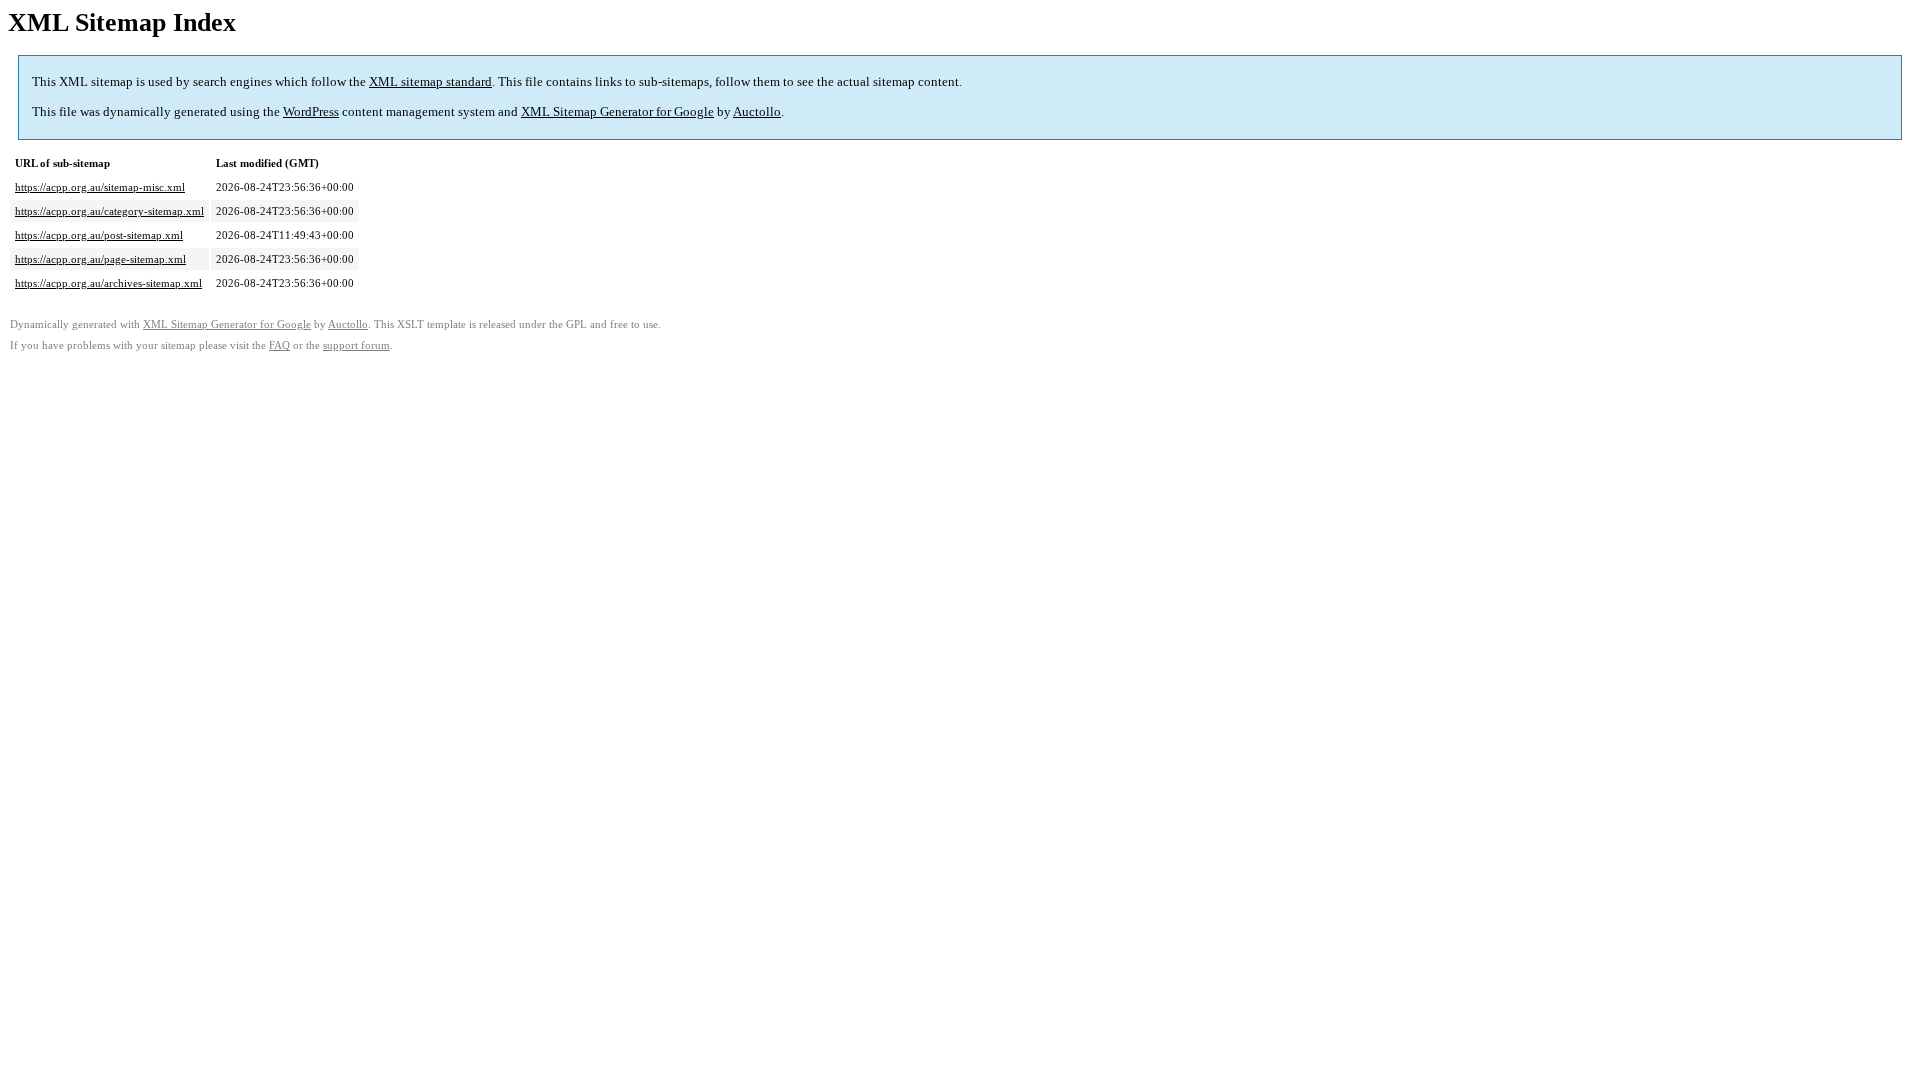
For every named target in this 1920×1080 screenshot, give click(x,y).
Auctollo (757, 111)
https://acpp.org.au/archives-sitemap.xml (108, 283)
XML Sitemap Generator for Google (617, 111)
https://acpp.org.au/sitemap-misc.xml (100, 187)
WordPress (311, 111)
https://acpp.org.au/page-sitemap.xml (100, 259)
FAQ (279, 345)
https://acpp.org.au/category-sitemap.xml (109, 211)
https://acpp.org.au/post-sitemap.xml (99, 235)
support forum (356, 345)
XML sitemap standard (430, 81)
